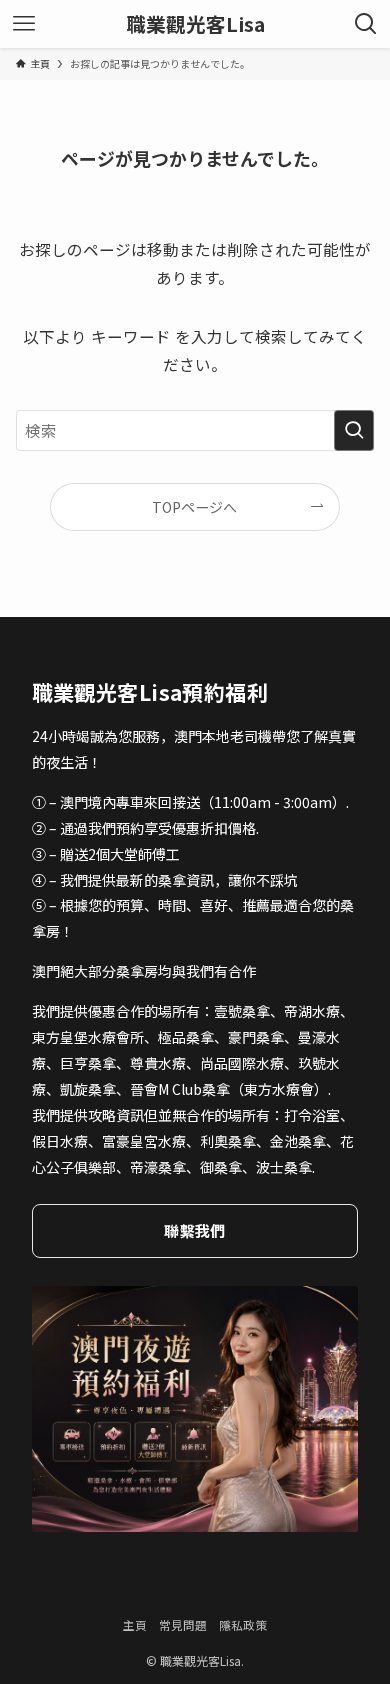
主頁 (135, 1624)
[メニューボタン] (24, 24)
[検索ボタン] (366, 24)
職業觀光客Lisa (195, 24)
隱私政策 (243, 1624)
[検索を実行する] (354, 430)
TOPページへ (194, 507)
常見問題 (183, 1624)
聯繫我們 (194, 1230)
